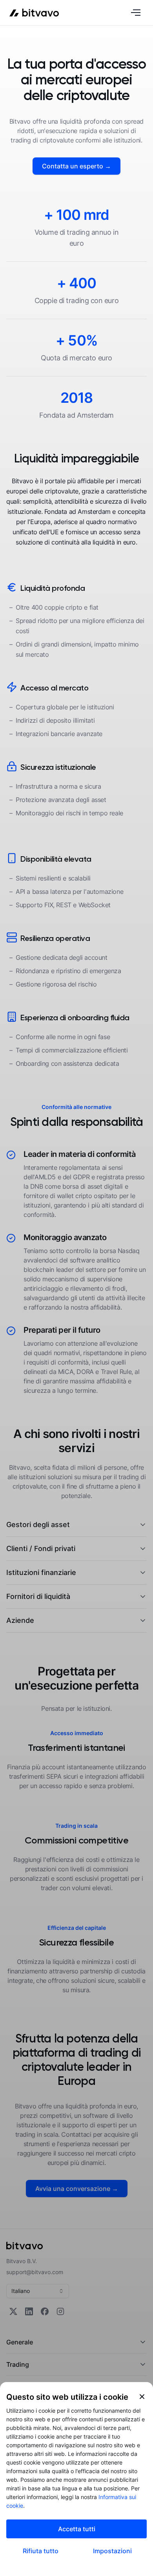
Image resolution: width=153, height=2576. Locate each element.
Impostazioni (112, 2551)
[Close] (142, 2397)
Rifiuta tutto (41, 2551)
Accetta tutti (77, 2529)
